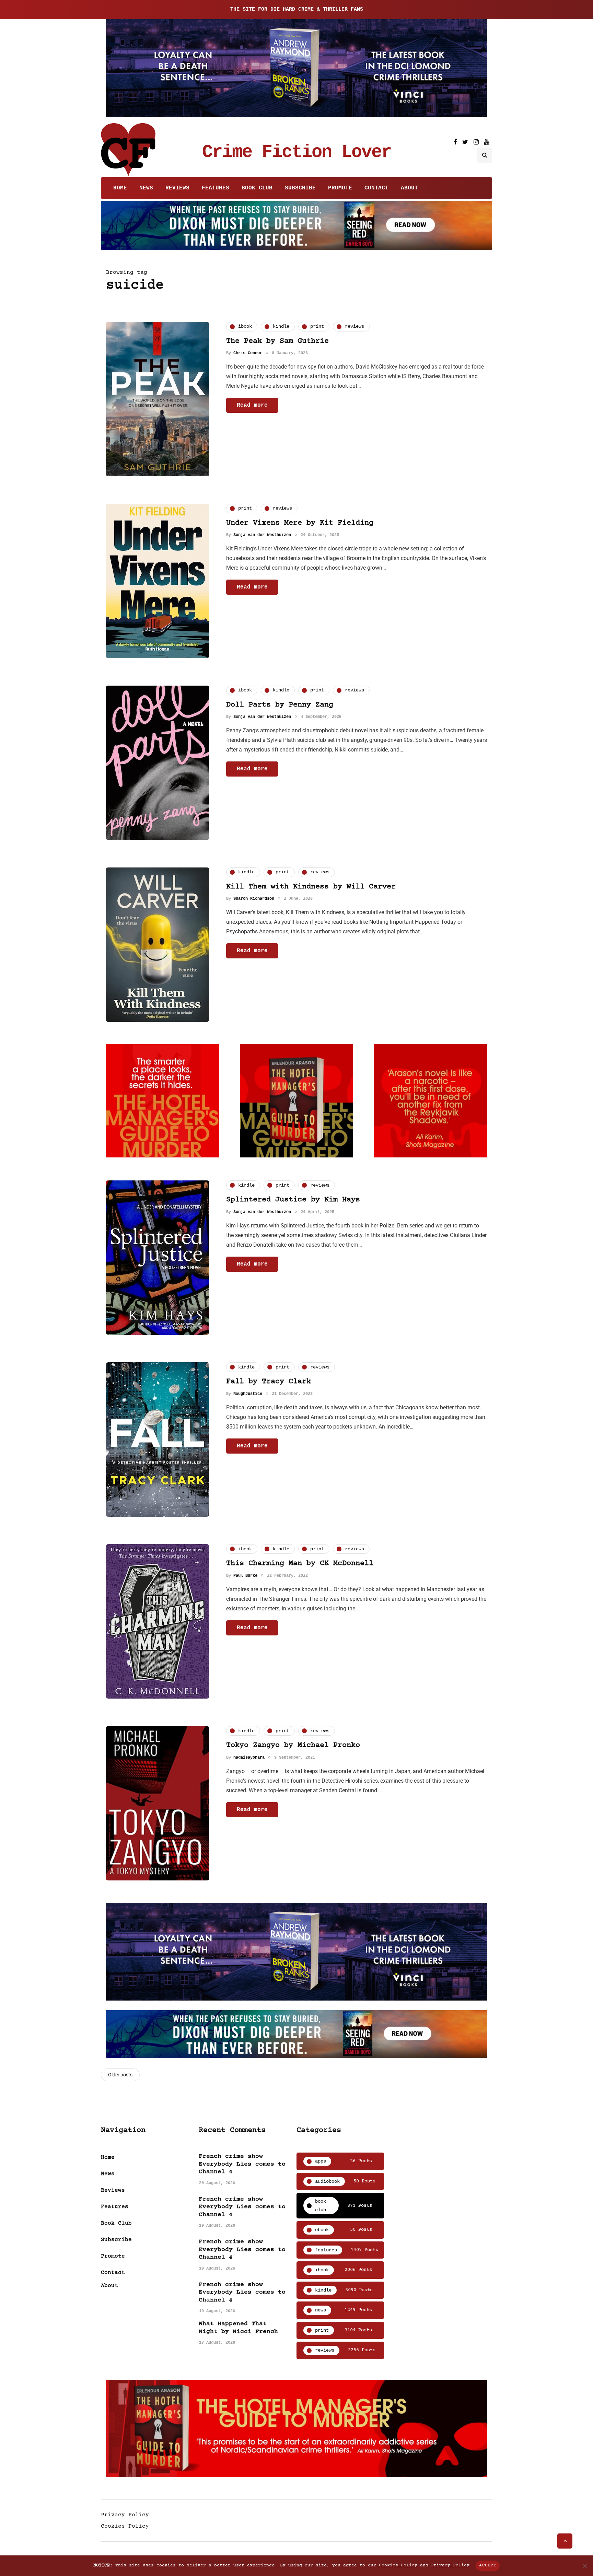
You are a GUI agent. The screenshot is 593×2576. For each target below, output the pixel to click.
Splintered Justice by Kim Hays (293, 1200)
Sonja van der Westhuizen (262, 535)
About (409, 188)
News (146, 188)
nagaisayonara (249, 1758)
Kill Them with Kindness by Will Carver (311, 887)
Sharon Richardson (254, 899)
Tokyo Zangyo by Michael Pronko (293, 1745)
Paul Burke (245, 1576)
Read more (252, 405)
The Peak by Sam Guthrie (277, 341)
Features (216, 188)
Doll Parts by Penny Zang (280, 705)
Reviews (177, 188)
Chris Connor (248, 353)
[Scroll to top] (565, 2541)
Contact (376, 188)
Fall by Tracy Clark (269, 1382)
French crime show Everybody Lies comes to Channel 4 (242, 2164)
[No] (584, 2566)
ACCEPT (488, 2565)
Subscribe (300, 188)
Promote (340, 188)
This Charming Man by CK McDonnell (300, 1564)
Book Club (257, 188)
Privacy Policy (125, 2515)
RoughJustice (248, 1394)
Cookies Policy (125, 2526)
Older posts (120, 2075)
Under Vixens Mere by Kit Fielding (300, 523)
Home (120, 188)
